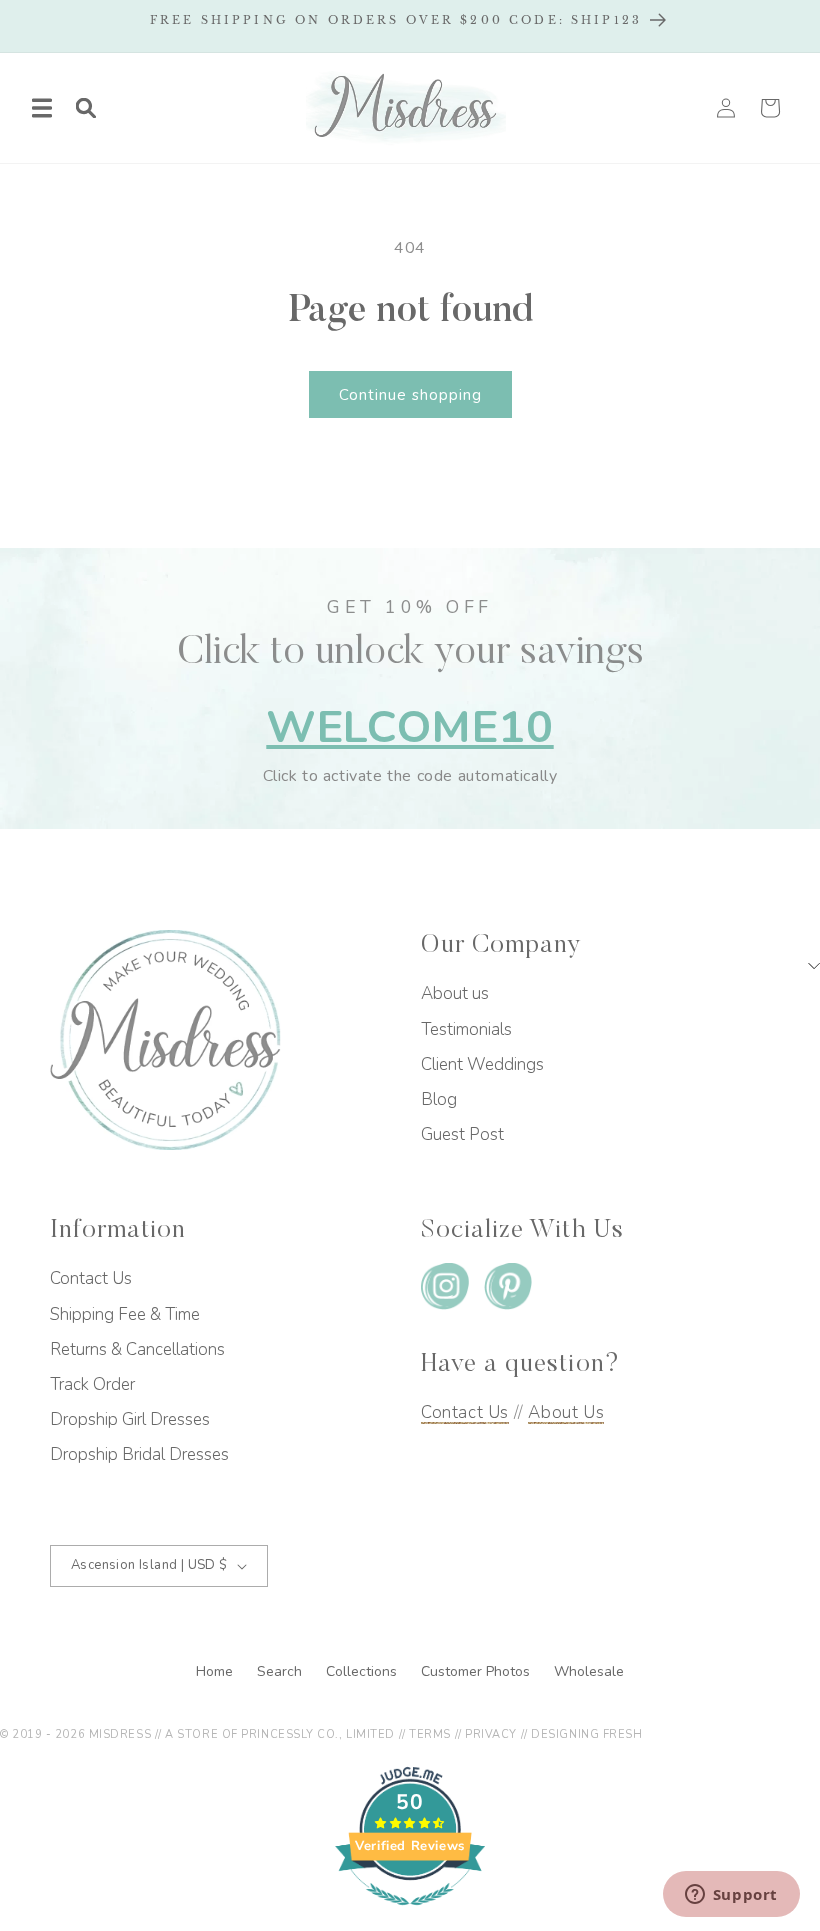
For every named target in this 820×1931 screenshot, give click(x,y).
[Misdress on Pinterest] (508, 1290)
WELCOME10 (409, 727)
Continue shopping (410, 395)
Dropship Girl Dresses (130, 1419)
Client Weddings (482, 1064)
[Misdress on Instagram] (445, 1290)
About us (455, 993)
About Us (566, 1412)
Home (216, 1671)
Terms (430, 1734)
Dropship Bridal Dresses (139, 1454)
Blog (439, 1099)
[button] (42, 108)
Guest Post (462, 1134)
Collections (363, 1671)
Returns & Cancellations (137, 1349)
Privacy (491, 1734)
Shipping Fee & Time (125, 1314)
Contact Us (91, 1278)
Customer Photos (477, 1671)
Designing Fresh (586, 1734)
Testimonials (466, 1029)
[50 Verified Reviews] (410, 1916)
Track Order (92, 1384)
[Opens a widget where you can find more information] (731, 1896)
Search (281, 1671)
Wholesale (589, 1671)
